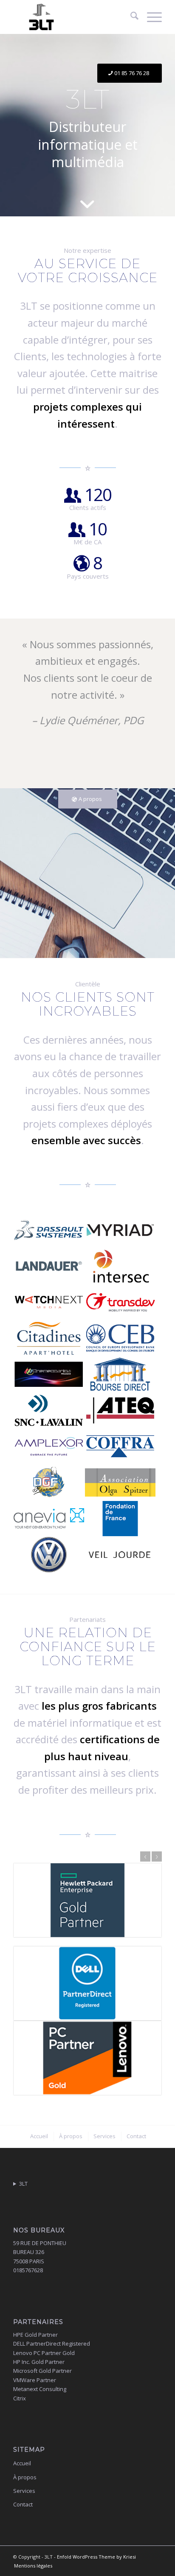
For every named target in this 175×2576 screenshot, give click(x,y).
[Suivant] (157, 1856)
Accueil (22, 2463)
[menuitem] (130, 17)
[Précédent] (145, 1856)
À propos (25, 2477)
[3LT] (73, 17)
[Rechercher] (130, 17)
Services (24, 2491)
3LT (23, 2184)
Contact (23, 2504)
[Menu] (150, 17)
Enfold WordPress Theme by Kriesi (96, 2557)
